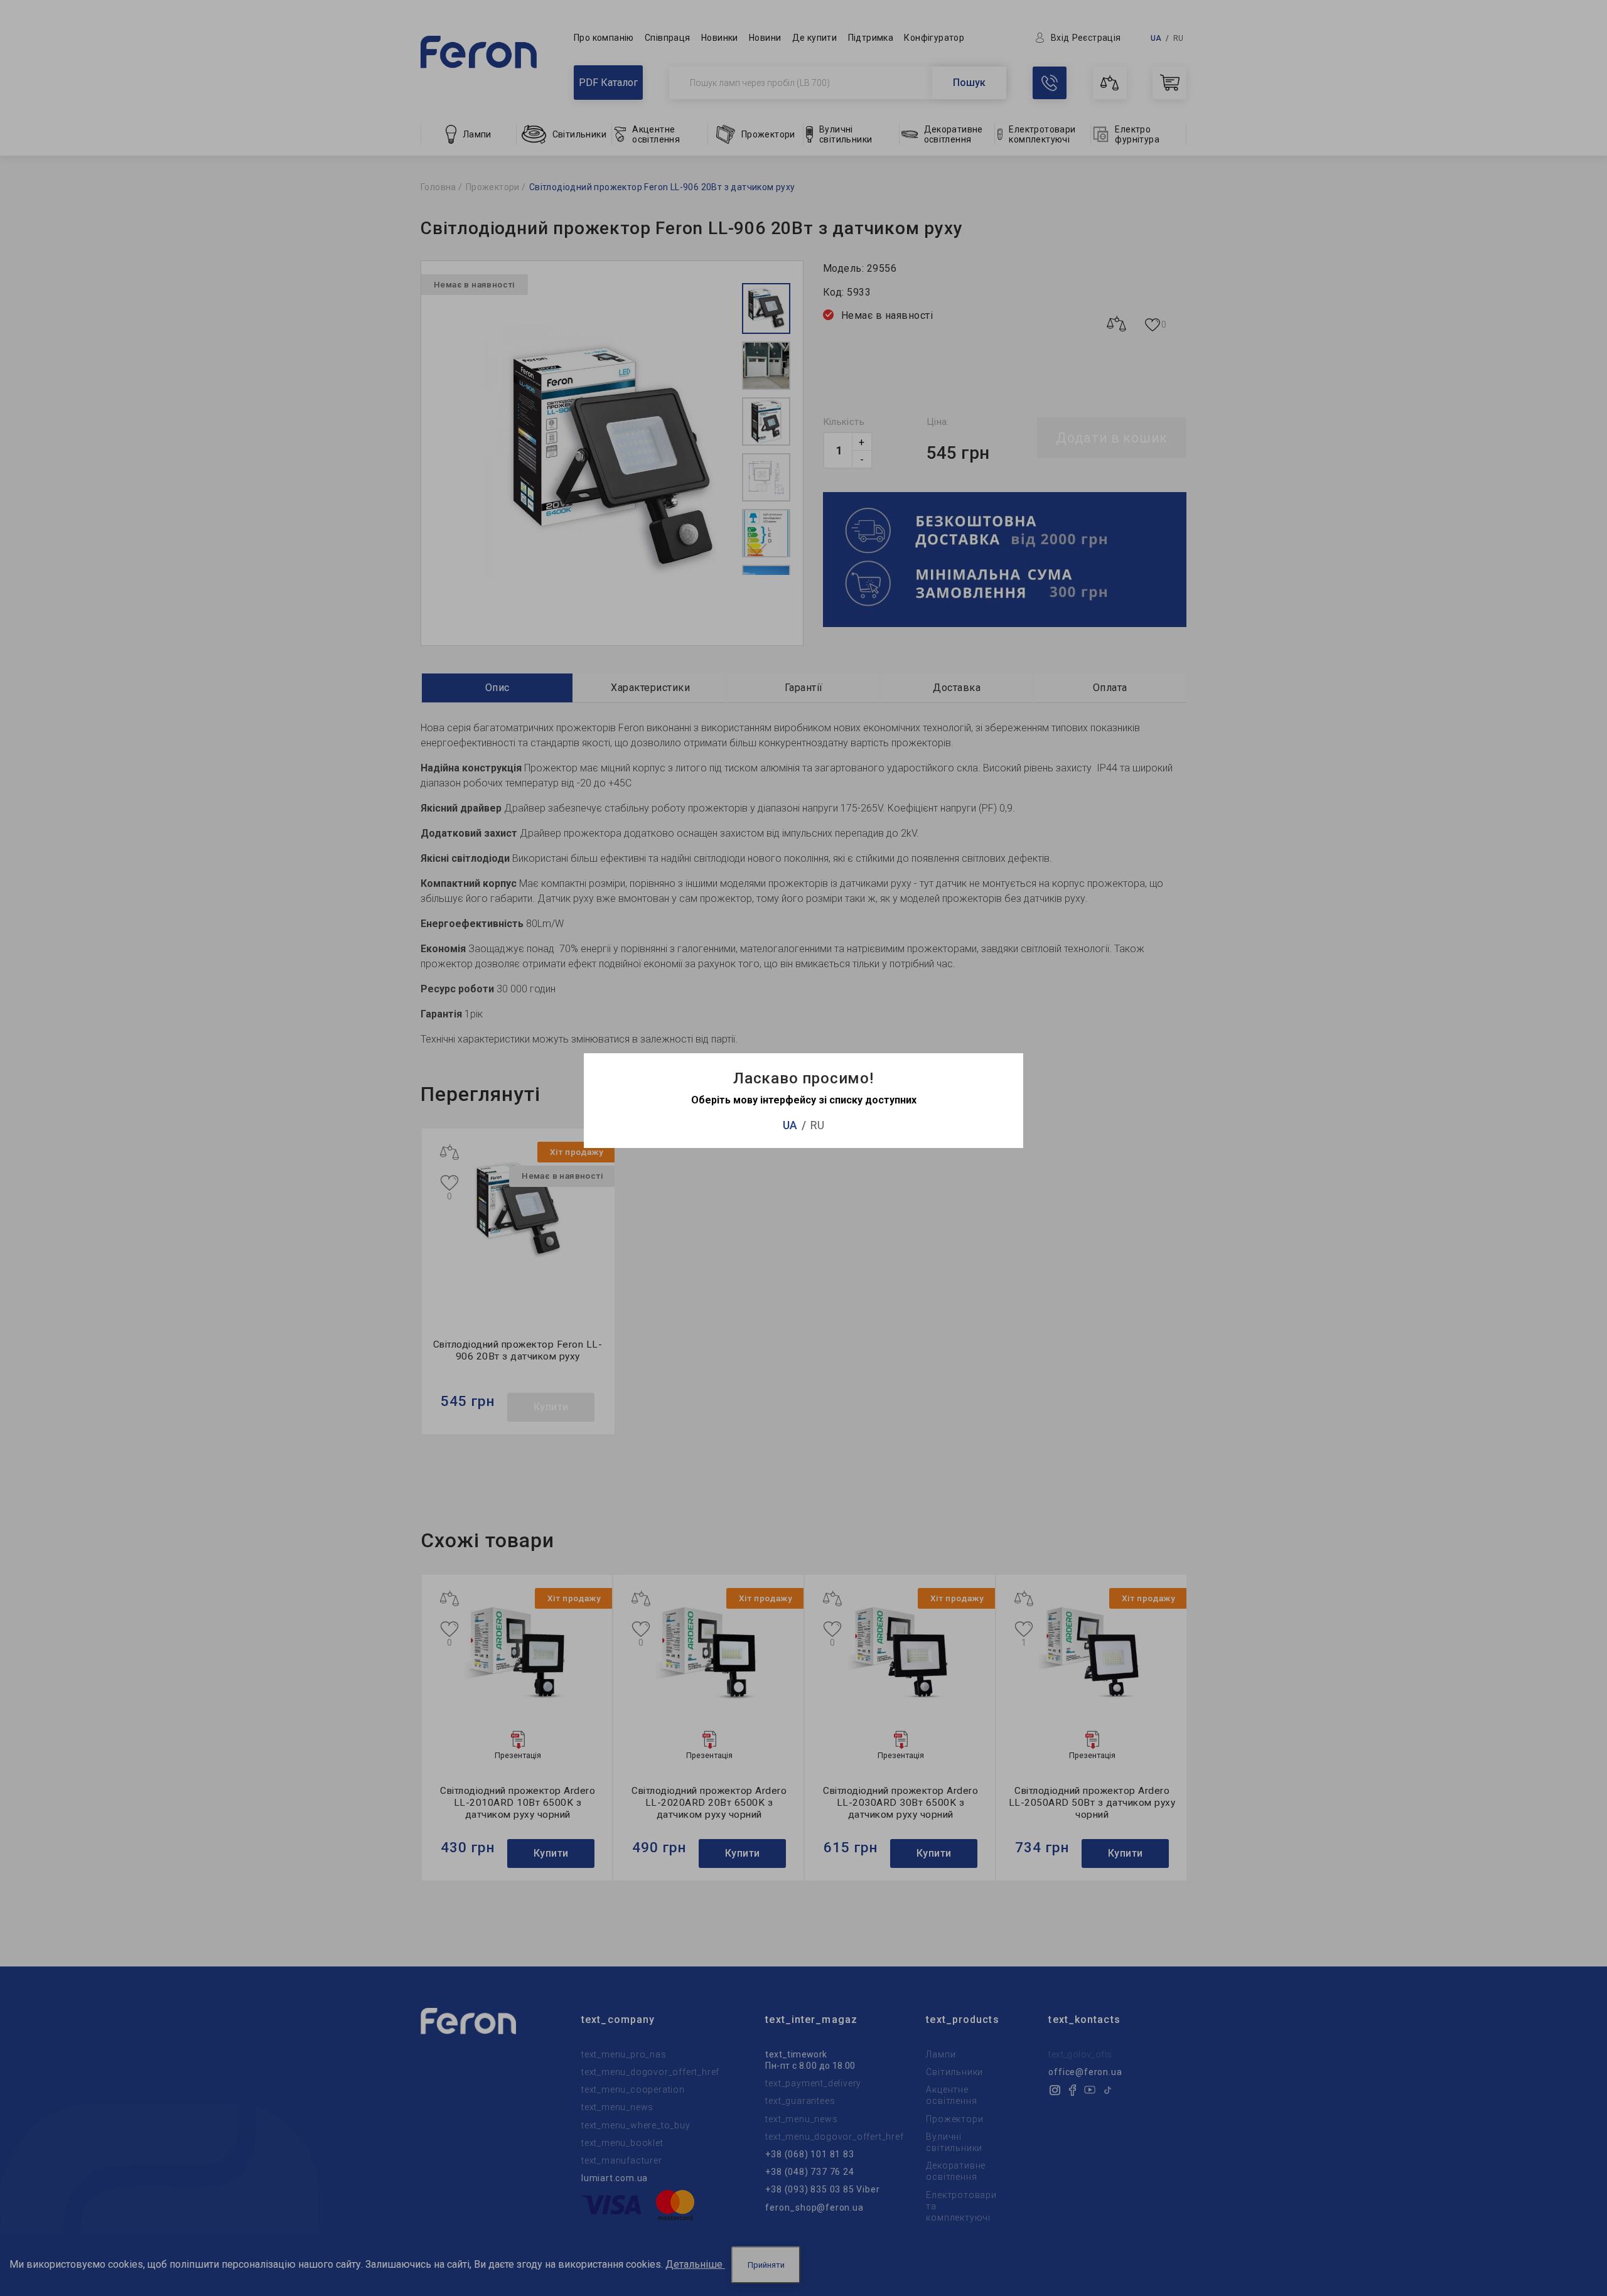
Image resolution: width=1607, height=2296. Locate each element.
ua (790, 1125)
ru (817, 1125)
